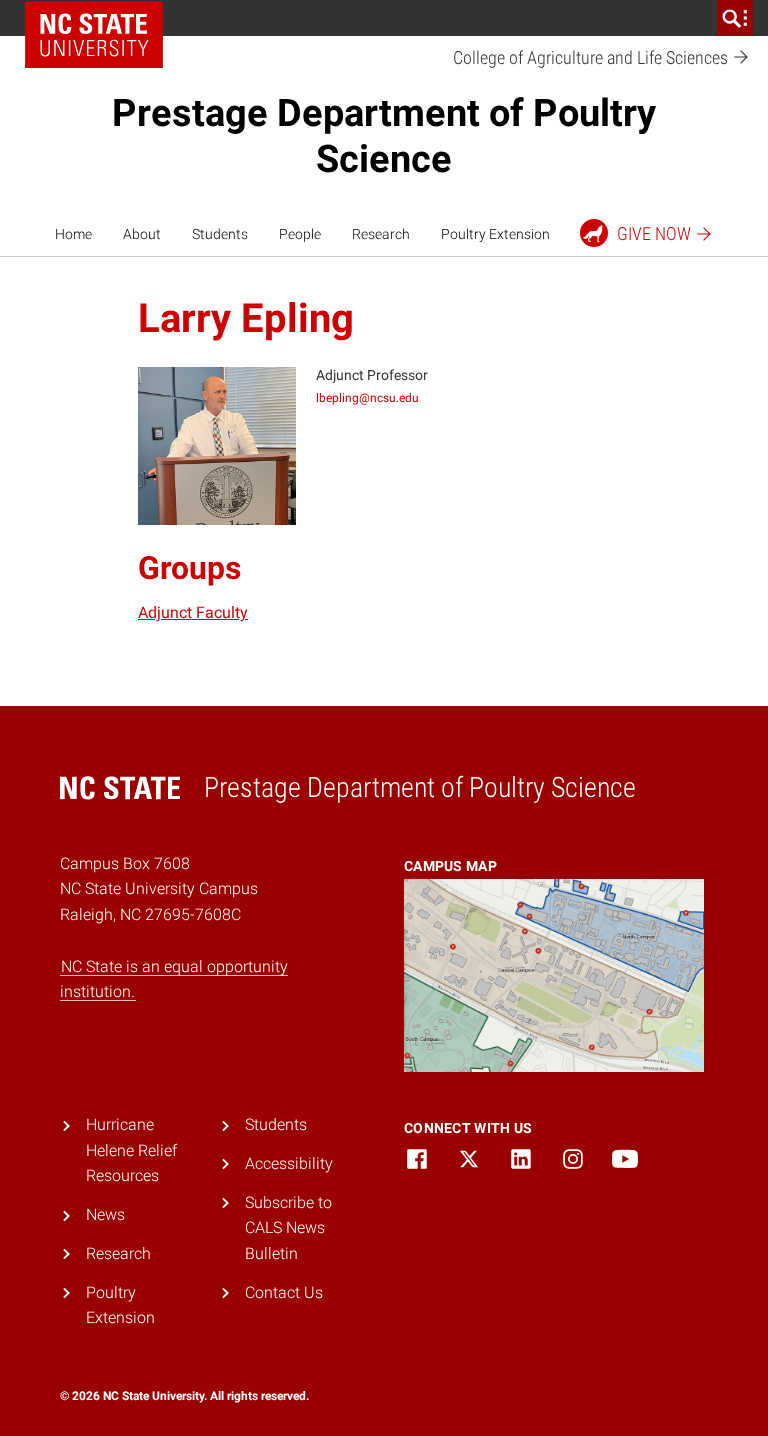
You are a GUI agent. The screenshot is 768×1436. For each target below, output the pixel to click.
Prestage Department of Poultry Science (384, 136)
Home (73, 234)
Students (220, 234)
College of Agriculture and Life (592, 57)
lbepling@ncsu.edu (367, 398)
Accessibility (289, 1163)
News (105, 1214)
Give (654, 233)
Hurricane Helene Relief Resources (131, 1150)
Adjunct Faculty (193, 612)
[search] (735, 18)
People (300, 234)
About (142, 234)
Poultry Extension (495, 234)
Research (381, 234)
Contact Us (284, 1292)
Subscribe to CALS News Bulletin (288, 1228)
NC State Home (94, 35)
